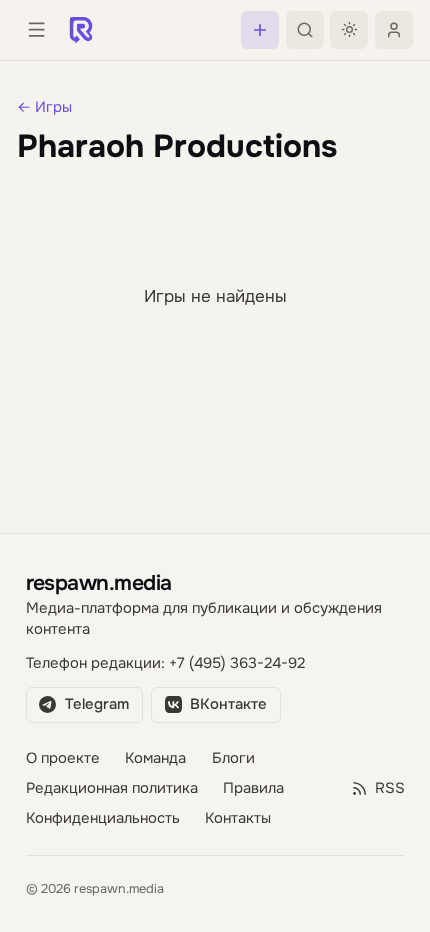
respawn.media (99, 582)
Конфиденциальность (103, 818)
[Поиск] (305, 30)
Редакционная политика (112, 788)
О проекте (63, 758)
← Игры (44, 107)
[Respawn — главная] (81, 30)
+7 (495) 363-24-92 (237, 663)
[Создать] (260, 30)
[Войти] (394, 30)
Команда (155, 758)
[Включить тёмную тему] (349, 30)
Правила (253, 788)
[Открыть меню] (36, 30)
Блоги (233, 758)
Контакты (238, 818)
